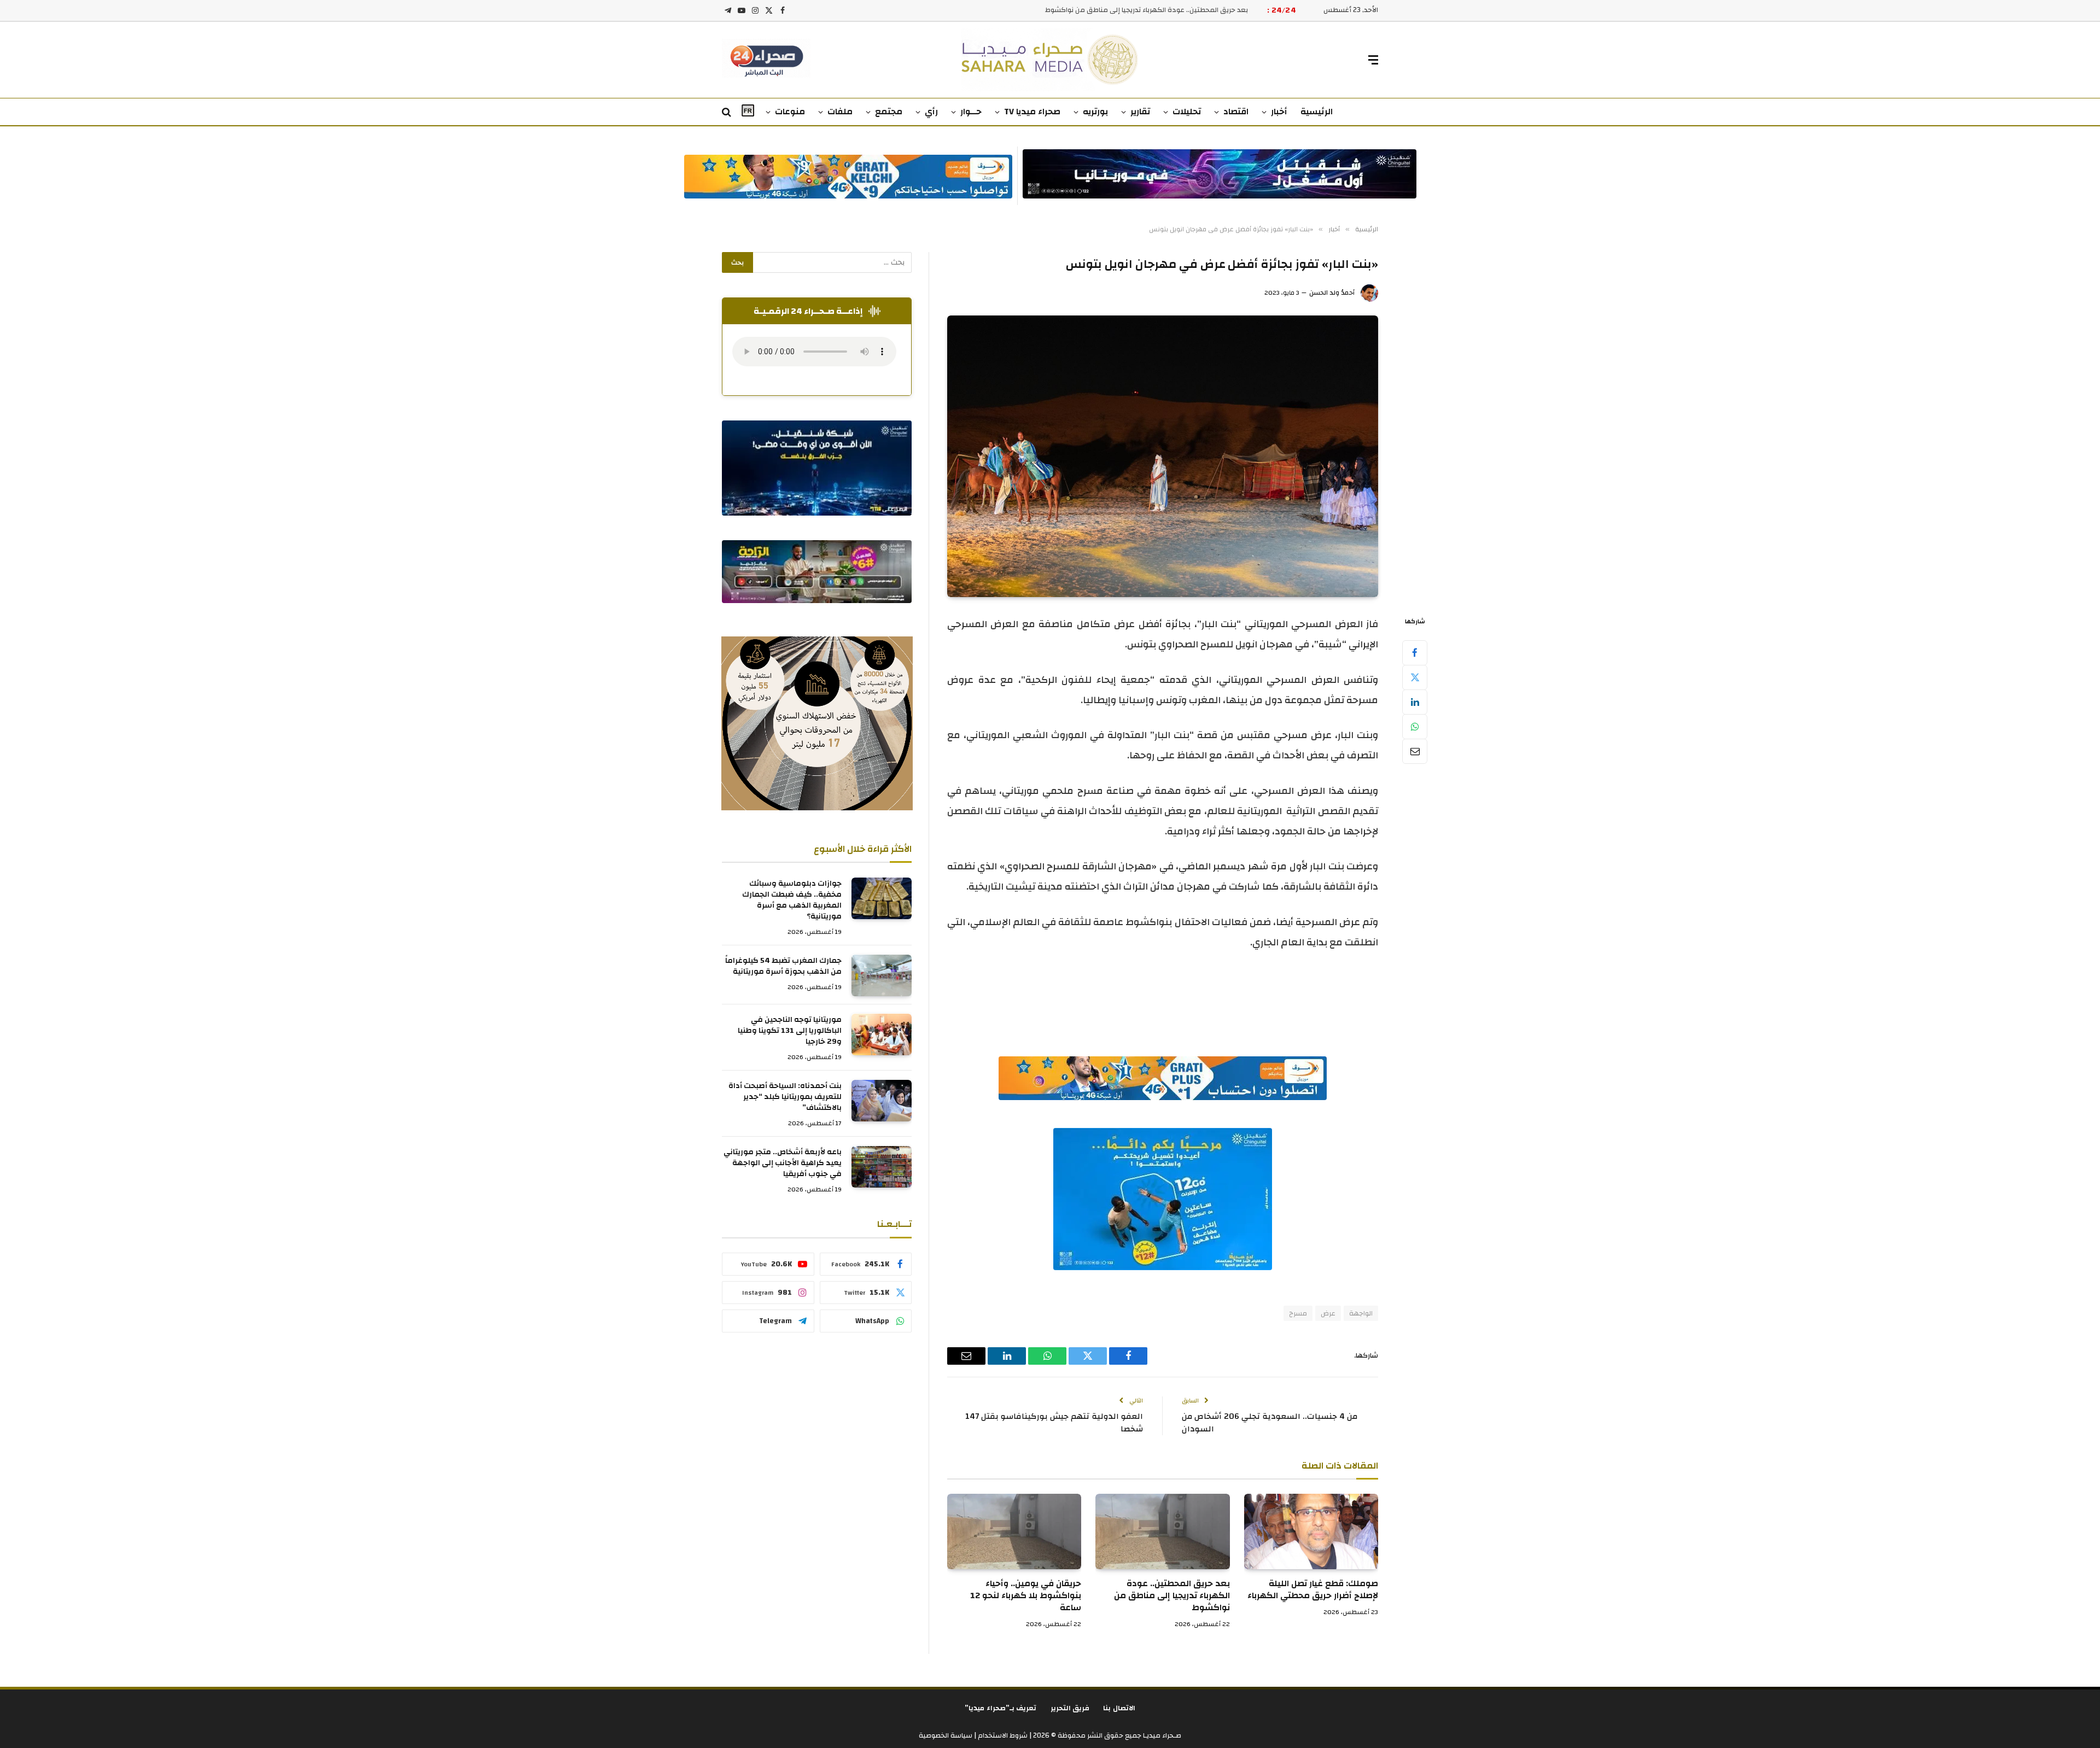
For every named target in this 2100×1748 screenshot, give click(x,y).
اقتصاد (1236, 112)
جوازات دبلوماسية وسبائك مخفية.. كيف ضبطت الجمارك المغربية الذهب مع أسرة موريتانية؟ (792, 901)
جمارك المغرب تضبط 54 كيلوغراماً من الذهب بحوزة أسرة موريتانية (783, 967)
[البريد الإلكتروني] (1415, 751)
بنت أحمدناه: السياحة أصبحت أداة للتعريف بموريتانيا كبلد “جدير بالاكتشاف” (785, 1097)
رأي (931, 112)
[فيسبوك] (1415, 653)
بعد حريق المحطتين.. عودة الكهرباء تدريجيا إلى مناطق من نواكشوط (1147, 10)
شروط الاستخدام (1002, 1735)
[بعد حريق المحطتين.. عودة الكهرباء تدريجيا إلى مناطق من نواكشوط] (1162, 1531)
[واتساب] (1415, 727)
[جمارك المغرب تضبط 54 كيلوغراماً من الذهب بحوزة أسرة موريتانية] (882, 975)
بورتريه (1095, 112)
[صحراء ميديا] (1050, 60)
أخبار (1279, 112)
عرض (1328, 1313)
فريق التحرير (1070, 1708)
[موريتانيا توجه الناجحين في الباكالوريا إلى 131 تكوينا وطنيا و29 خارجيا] (882, 1034)
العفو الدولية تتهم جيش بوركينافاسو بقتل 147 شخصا (1054, 1423)
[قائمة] (1373, 60)
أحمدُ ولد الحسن (1332, 293)
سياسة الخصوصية (946, 1735)
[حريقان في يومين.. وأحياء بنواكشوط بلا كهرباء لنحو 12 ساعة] (1014, 1531)
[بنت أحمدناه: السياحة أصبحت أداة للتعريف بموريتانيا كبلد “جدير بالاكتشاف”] (882, 1101)
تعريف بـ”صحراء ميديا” (1001, 1708)
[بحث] (728, 112)
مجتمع (889, 112)
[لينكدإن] (1415, 702)
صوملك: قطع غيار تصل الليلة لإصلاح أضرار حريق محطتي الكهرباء (1313, 1590)
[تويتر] (1415, 677)
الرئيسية (1317, 112)
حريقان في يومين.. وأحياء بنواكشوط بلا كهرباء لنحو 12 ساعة (1026, 1596)
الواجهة (1361, 1313)
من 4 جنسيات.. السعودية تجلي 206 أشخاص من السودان (1270, 1423)
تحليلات (1187, 112)
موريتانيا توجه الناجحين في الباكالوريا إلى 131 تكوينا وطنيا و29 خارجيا (790, 1031)
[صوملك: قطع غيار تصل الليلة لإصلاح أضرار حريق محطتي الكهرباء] (1311, 1531)
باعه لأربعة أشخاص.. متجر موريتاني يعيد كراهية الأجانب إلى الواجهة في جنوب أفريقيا (783, 1164)
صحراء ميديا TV (1032, 112)
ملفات (840, 112)
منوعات (790, 112)
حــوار (971, 112)
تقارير (1140, 112)
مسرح (1298, 1313)
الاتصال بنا (1119, 1708)
